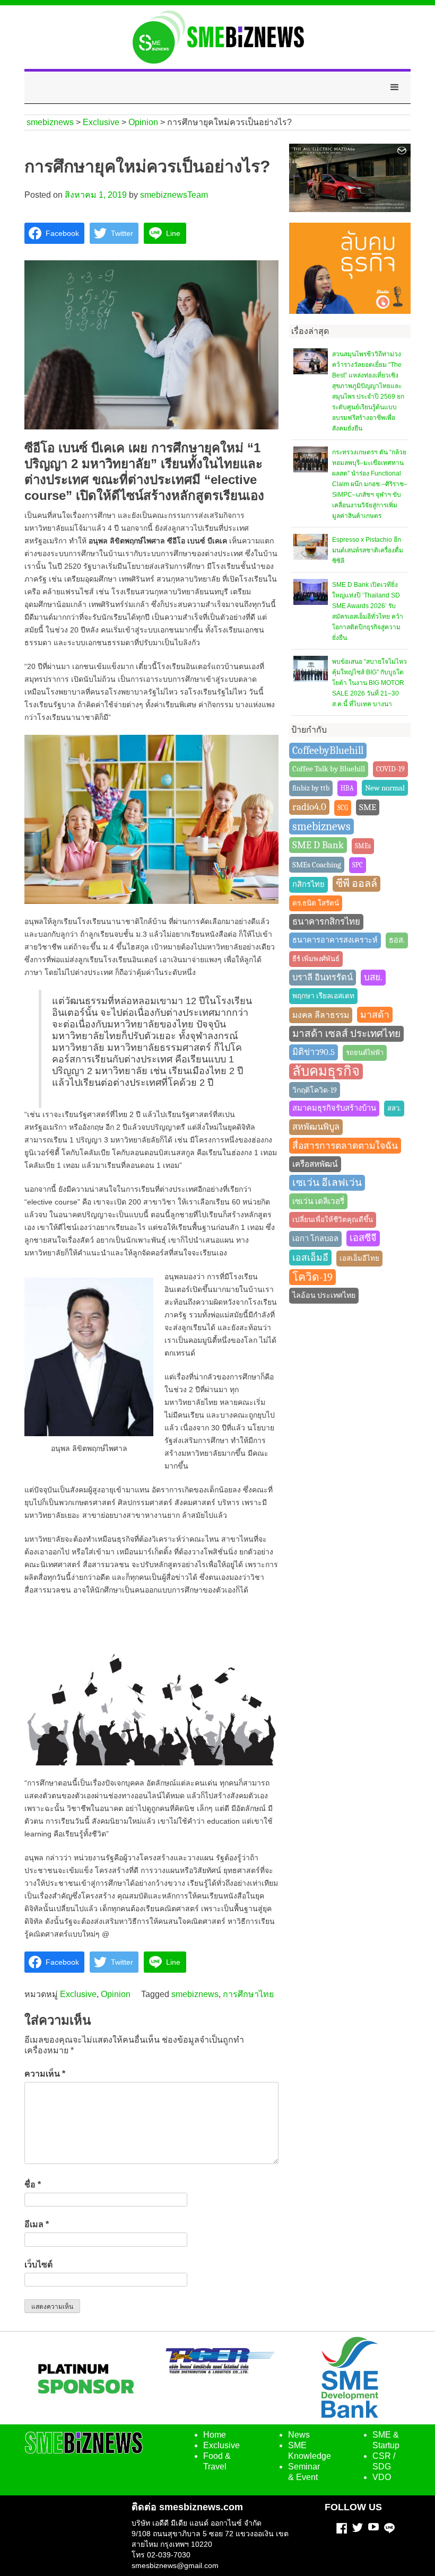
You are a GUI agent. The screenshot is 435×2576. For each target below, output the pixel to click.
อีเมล (37, 2224)
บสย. (373, 977)
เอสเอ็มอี (310, 1258)
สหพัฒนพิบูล (316, 1127)
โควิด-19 (312, 1277)
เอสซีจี (363, 1238)
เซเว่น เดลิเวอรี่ (318, 1201)
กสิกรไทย (308, 885)
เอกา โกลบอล (315, 1239)
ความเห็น (45, 2074)
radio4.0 (309, 807)
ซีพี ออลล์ (356, 883)
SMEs (363, 846)
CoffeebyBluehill (328, 750)
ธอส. (397, 940)
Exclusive (78, 1994)
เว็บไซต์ (38, 2265)
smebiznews (195, 1994)
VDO (382, 2477)
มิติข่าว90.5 (314, 1052)
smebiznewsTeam (174, 195)
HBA (347, 788)
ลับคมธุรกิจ (326, 1071)
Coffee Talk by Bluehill (329, 769)
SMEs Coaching (317, 865)
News (299, 2435)
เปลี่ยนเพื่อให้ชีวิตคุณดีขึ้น (333, 1220)
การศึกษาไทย (248, 1994)
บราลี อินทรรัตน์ (323, 977)
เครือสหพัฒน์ (315, 1164)
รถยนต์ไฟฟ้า (365, 1053)
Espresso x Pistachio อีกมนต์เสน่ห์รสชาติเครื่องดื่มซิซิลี (368, 550)
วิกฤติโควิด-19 (315, 1090)
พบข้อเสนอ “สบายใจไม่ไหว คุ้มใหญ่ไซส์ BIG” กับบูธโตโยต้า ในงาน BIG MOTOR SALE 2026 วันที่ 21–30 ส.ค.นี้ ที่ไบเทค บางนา (369, 683)
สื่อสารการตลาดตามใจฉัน (345, 1146)
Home (215, 2435)
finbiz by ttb (311, 788)
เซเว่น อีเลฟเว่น (327, 1183)
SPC (358, 865)
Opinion (116, 1994)
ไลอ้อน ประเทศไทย (324, 1295)
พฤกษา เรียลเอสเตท (323, 996)
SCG (343, 808)
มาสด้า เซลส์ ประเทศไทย (346, 1034)
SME (368, 807)
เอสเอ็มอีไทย (359, 1258)
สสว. (394, 1108)
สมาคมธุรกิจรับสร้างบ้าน (334, 1108)
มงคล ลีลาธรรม (321, 1015)
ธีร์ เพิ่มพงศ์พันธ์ (316, 959)
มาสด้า (375, 1015)
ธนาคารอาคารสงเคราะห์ (335, 940)
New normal (385, 788)
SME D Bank (318, 845)
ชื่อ (33, 2184)
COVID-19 (390, 769)
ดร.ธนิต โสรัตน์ (316, 903)
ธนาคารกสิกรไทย (326, 922)
